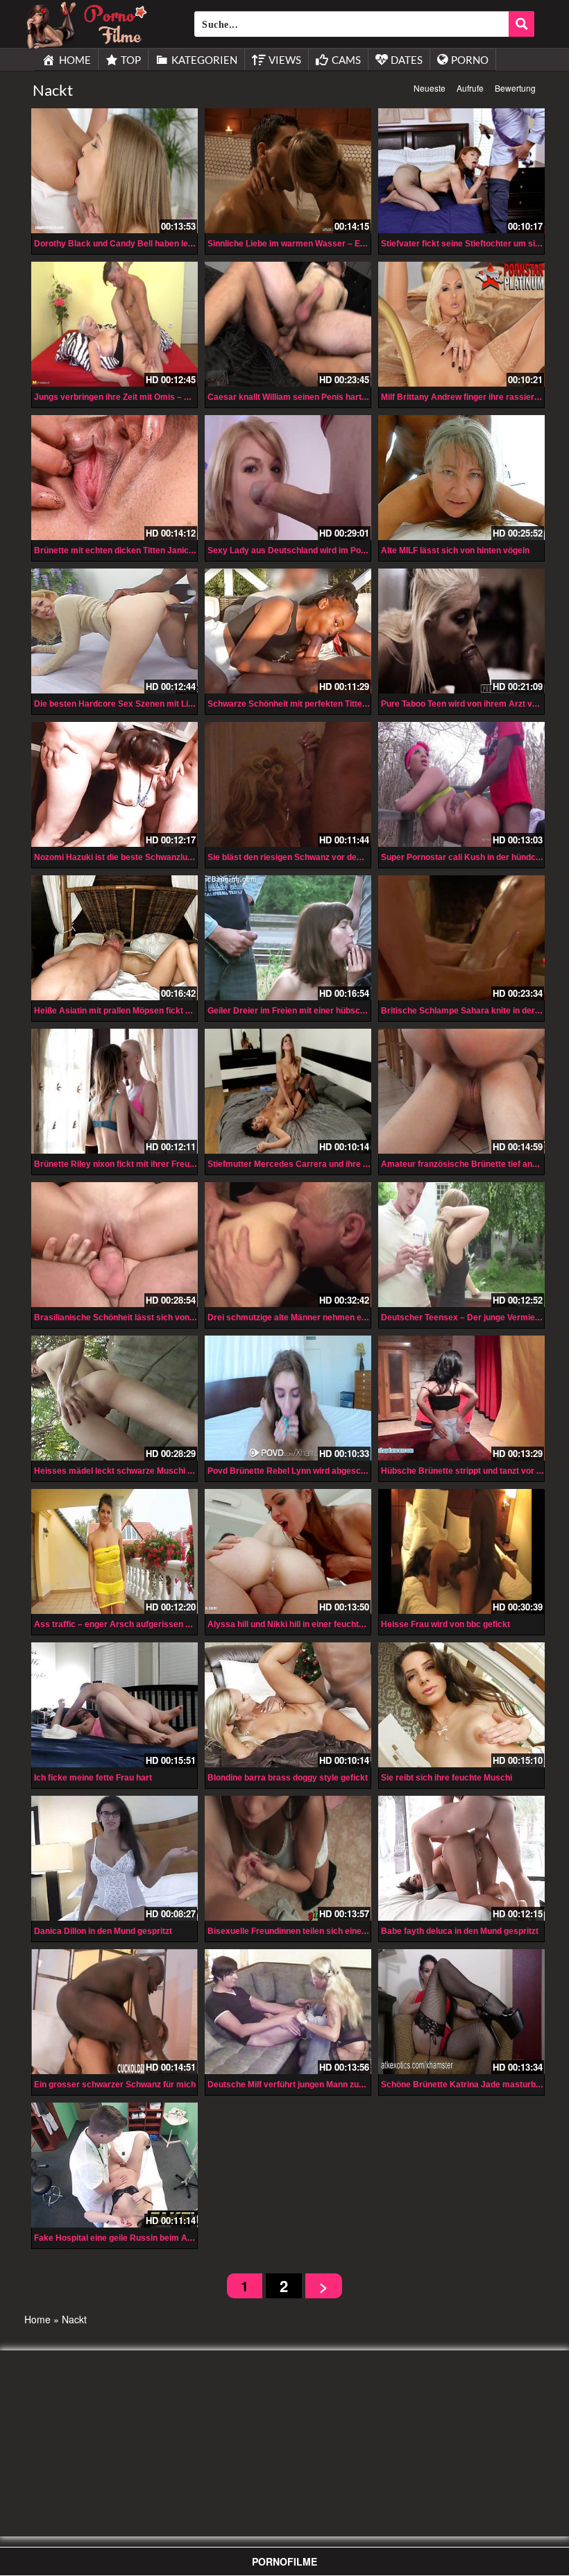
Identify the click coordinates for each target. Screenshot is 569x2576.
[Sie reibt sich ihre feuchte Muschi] (461, 1705)
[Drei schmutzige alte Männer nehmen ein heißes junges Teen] (288, 1245)
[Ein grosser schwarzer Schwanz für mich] (114, 2012)
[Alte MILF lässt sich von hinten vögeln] (461, 478)
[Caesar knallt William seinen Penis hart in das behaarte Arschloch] (288, 324)
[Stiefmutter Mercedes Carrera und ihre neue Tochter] (288, 1091)
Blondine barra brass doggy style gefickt (288, 1778)
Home (37, 2319)
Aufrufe (470, 88)
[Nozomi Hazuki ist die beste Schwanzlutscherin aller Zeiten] (114, 784)
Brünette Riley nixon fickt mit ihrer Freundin (120, 1164)
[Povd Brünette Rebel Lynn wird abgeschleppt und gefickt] (288, 1398)
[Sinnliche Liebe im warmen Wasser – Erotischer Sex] (288, 171)
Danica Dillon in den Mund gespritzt (103, 1931)
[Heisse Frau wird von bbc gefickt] (461, 1551)
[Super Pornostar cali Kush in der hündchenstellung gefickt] (461, 784)
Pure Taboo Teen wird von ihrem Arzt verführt (470, 704)
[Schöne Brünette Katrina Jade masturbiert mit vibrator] (461, 2012)
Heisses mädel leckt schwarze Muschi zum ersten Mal (141, 1471)
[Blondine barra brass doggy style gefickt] (288, 1705)
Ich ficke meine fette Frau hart (93, 1778)
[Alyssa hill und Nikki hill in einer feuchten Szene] (288, 1551)
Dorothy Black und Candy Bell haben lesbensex (128, 244)
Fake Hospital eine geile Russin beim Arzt (116, 2238)
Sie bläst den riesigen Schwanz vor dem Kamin (300, 857)
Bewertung (515, 88)
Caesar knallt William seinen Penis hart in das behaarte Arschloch (338, 397)
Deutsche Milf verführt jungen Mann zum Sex (296, 2085)
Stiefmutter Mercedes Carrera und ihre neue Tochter (311, 1164)
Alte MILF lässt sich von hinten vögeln (455, 550)
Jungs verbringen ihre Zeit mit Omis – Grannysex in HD (143, 397)
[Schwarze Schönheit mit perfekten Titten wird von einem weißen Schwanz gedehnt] (288, 631)
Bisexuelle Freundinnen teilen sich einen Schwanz (306, 1931)
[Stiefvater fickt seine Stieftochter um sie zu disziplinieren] (461, 171)
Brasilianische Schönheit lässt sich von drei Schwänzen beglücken (165, 1318)
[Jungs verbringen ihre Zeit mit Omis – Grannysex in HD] (114, 324)
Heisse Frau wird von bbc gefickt (445, 1624)
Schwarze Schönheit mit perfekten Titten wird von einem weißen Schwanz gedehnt (369, 704)
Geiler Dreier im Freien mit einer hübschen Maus (303, 1011)
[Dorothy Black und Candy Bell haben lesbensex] (114, 171)
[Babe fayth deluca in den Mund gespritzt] (461, 1858)
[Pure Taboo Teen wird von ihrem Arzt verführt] (461, 631)
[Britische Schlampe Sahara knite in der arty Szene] (461, 938)
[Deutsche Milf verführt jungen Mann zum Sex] (288, 2012)
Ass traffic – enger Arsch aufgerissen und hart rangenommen (156, 1624)
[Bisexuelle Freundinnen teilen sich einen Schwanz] (288, 1858)
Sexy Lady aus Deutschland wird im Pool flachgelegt (311, 550)
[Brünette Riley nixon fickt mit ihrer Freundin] (114, 1091)
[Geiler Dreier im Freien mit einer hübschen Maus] (288, 938)
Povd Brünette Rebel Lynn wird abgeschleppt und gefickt (319, 1471)
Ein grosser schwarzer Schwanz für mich (115, 2085)
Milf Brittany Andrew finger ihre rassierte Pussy (475, 397)
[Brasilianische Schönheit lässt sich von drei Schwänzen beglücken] (114, 1245)
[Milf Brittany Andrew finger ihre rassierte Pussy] (461, 324)
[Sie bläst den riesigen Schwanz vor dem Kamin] (288, 784)
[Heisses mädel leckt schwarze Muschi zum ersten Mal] (114, 1398)
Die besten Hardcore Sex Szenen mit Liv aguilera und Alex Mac (158, 704)
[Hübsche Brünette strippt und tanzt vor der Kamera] (461, 1398)
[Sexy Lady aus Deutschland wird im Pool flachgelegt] (288, 478)
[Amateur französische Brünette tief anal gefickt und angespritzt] (461, 1091)
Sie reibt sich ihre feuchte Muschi (447, 1778)
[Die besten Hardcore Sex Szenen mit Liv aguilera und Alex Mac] (114, 631)
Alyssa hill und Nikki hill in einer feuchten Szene (301, 1624)
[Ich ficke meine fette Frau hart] (114, 1705)
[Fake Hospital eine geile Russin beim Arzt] (114, 2165)
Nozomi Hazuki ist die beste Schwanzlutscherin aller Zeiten (150, 857)
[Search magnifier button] (521, 24)
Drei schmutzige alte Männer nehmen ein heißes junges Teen (327, 1318)
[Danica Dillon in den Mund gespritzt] (114, 1858)
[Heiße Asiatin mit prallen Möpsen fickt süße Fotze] (114, 938)
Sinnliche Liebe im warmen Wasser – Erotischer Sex (311, 244)
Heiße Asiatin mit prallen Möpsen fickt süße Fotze (131, 1011)
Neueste (430, 88)
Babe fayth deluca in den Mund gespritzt (460, 1931)
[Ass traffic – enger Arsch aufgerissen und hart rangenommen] (114, 1551)
